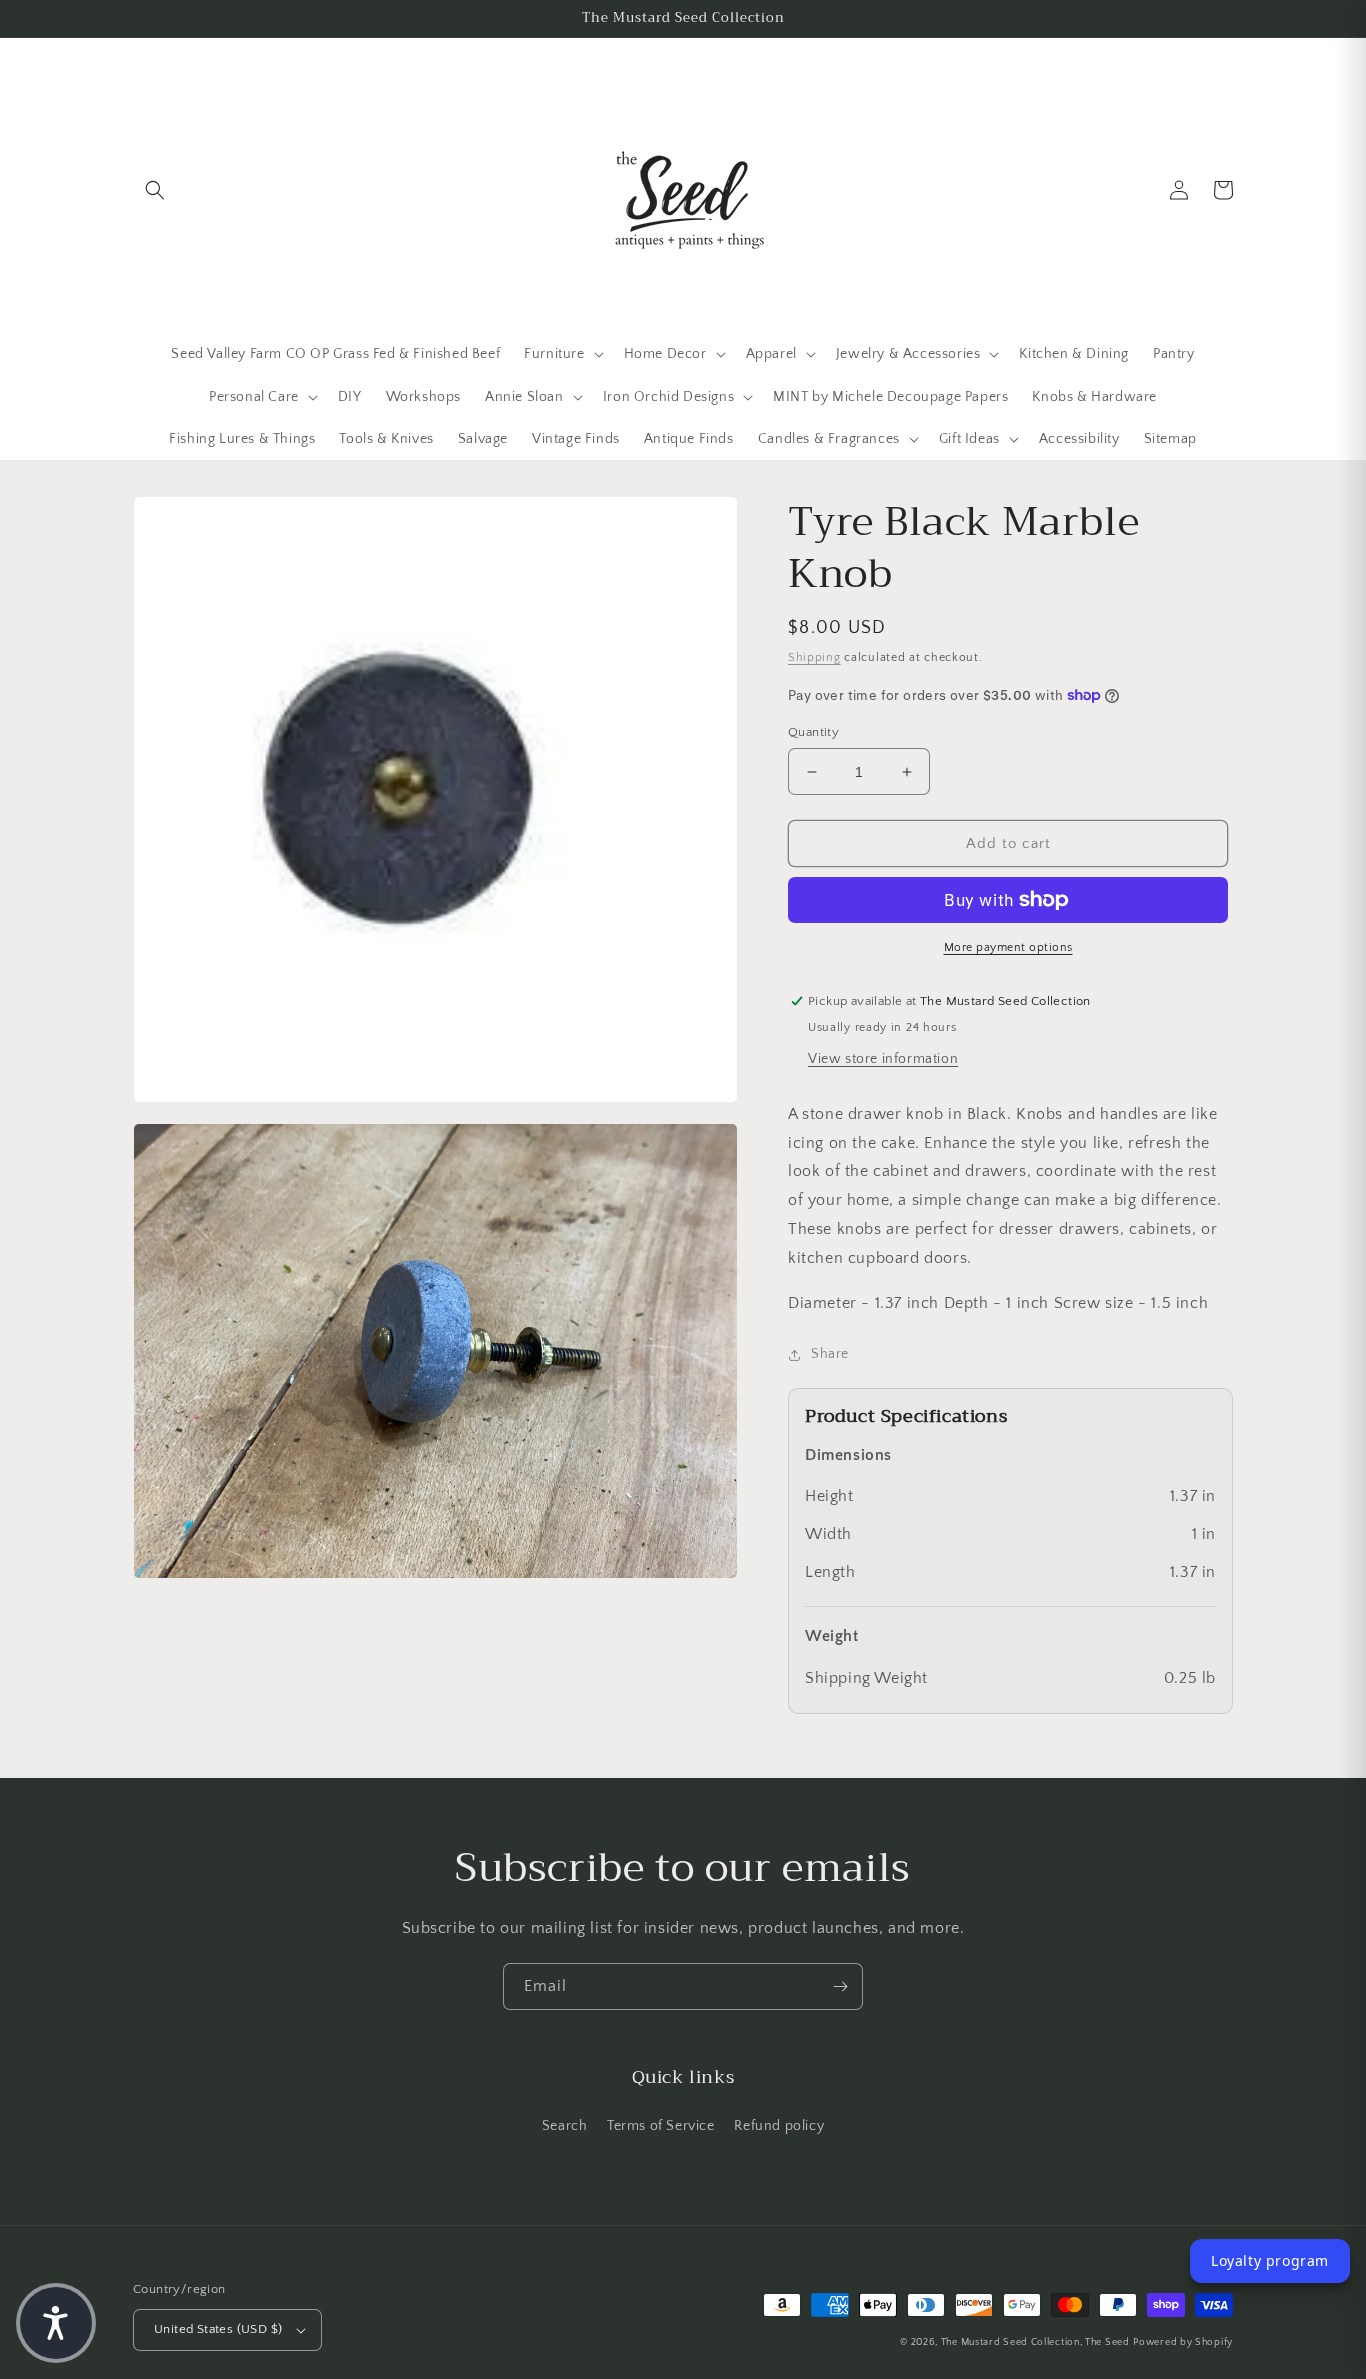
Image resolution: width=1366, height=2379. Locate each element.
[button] (155, 190)
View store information (883, 1059)
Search (565, 2126)
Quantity (813, 732)
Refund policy (779, 2126)
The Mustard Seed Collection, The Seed (1035, 2342)
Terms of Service (661, 2126)
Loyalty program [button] (1270, 2260)
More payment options (1008, 947)
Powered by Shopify (1183, 2342)
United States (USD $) (218, 2329)
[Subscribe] (840, 1986)
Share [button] (830, 1354)
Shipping (814, 657)
